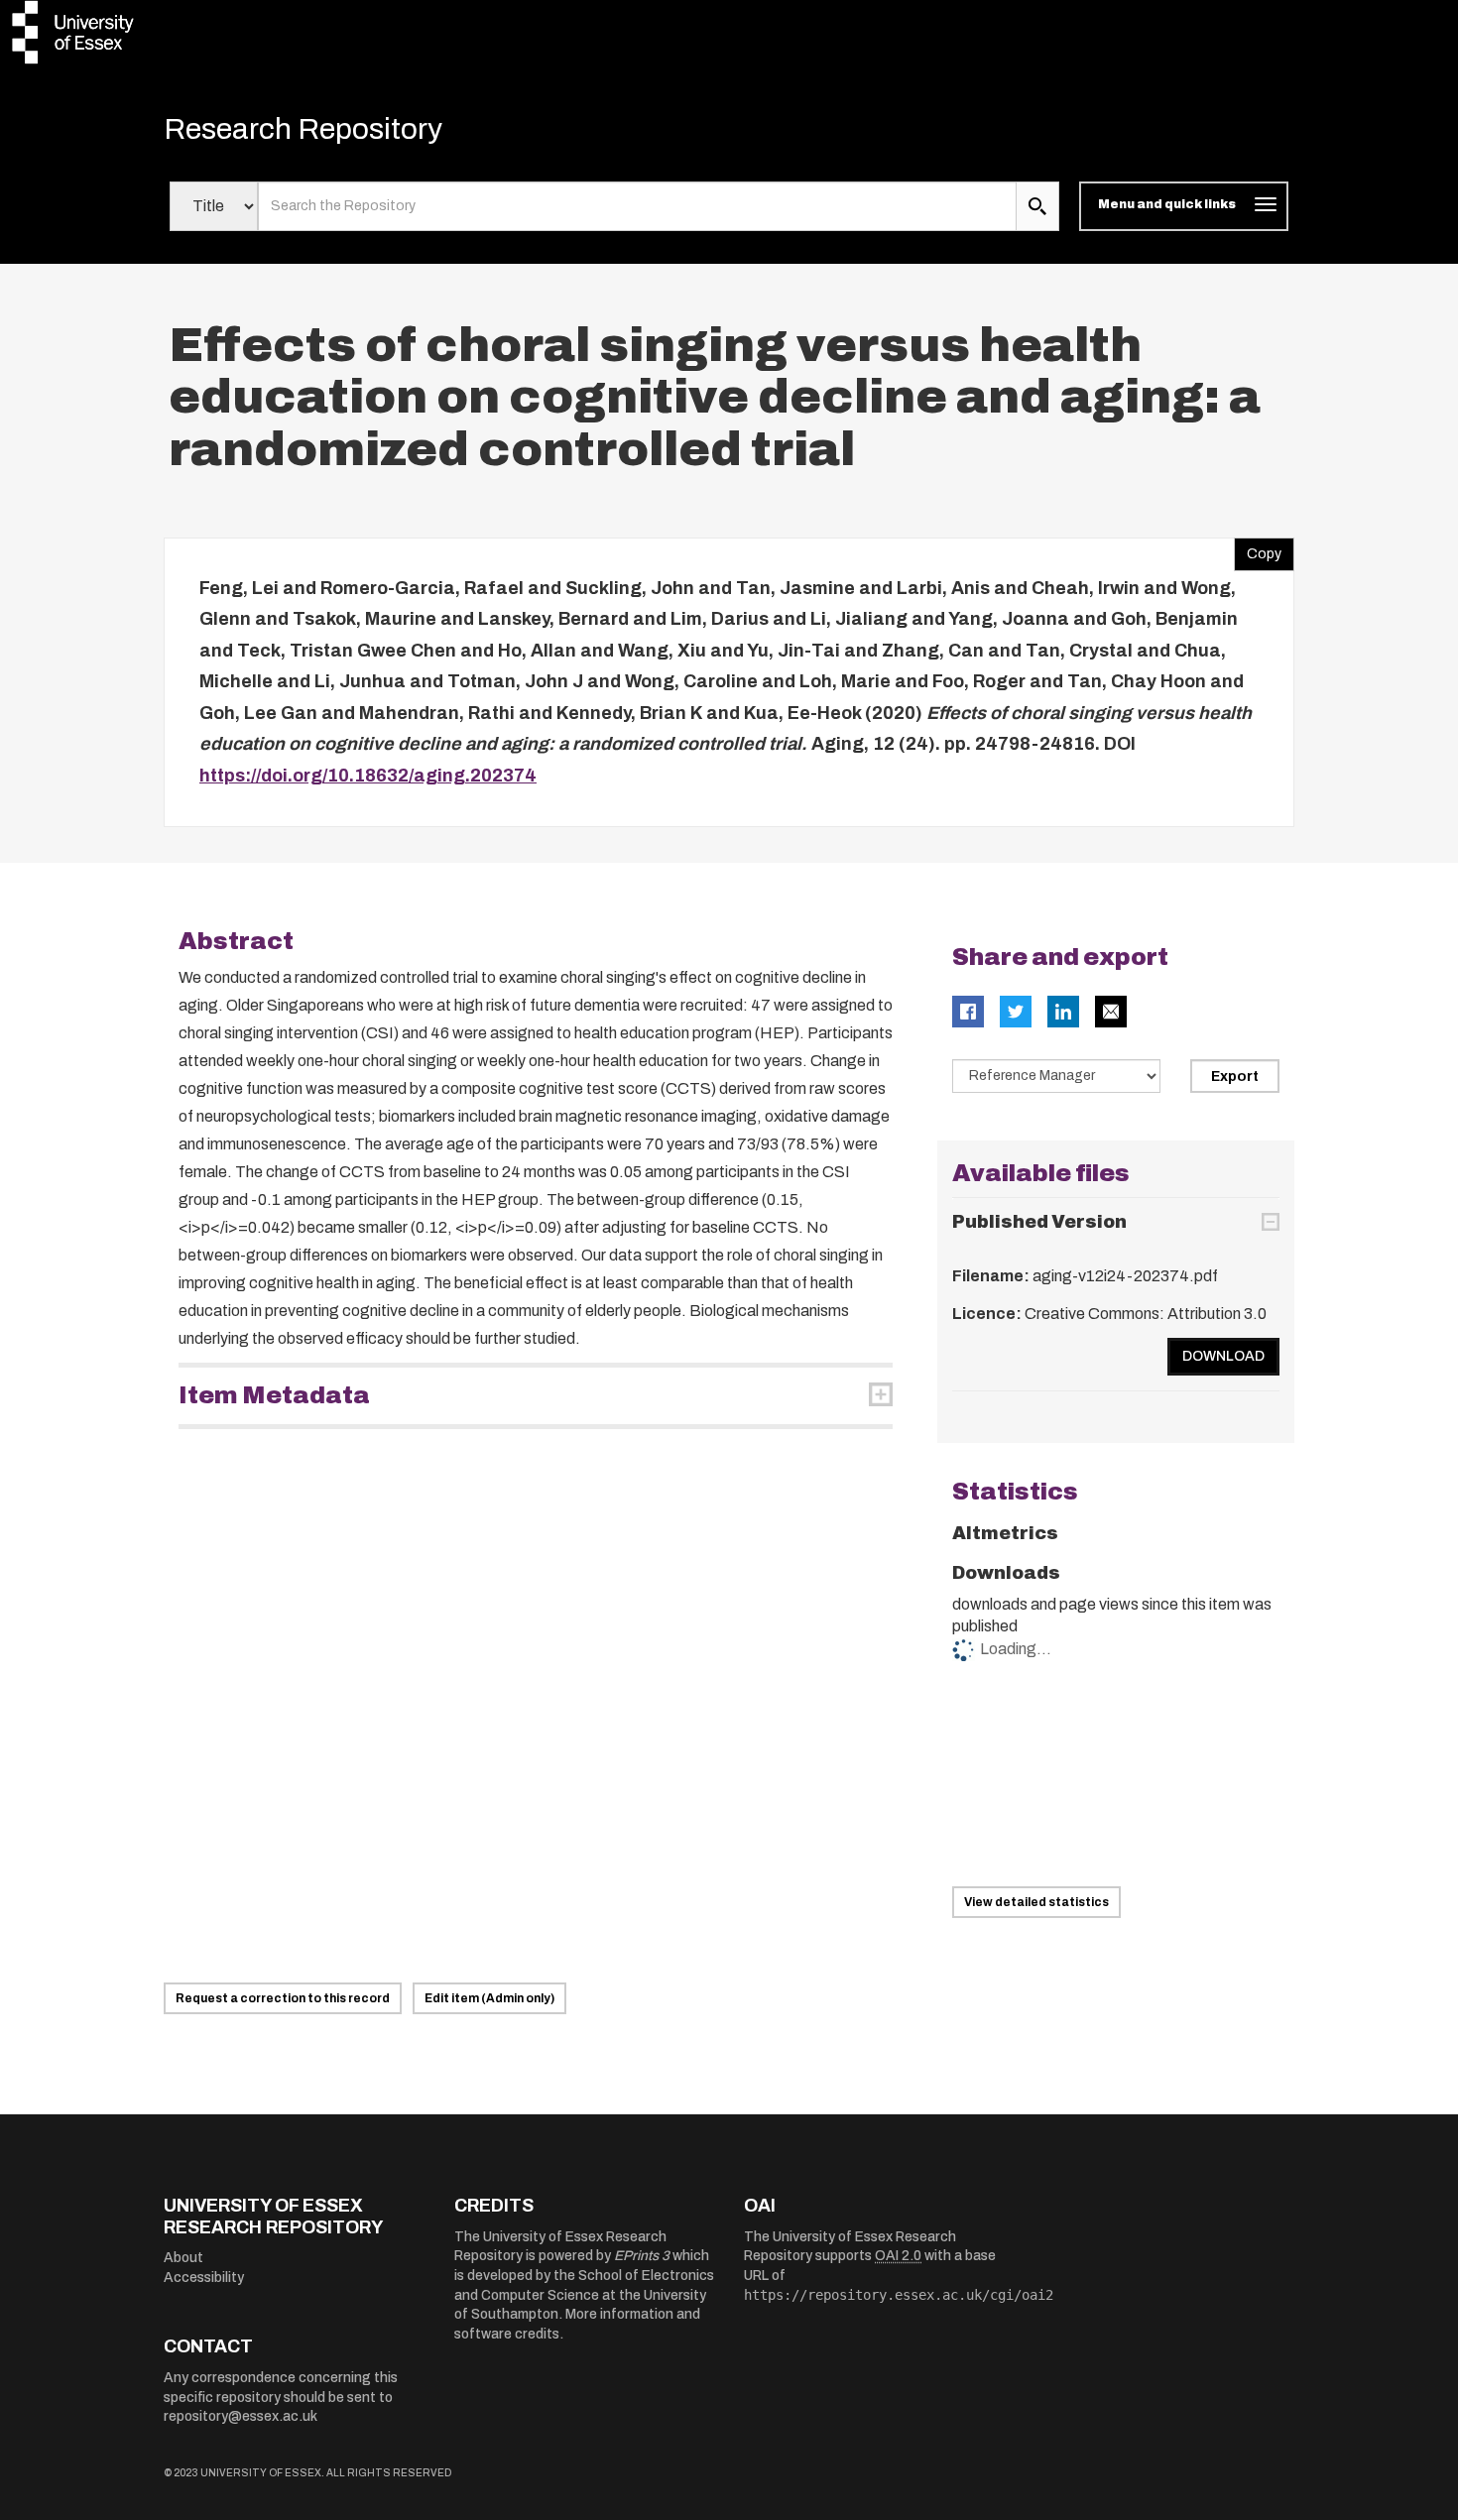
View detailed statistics (1036, 1902)
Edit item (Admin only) (489, 1998)
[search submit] (1037, 206)
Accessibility (204, 2278)
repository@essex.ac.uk (241, 2416)
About (183, 2258)
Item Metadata (274, 1395)
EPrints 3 (642, 2256)
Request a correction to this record (283, 1998)
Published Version (1039, 1222)
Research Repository (303, 129)
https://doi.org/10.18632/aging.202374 (368, 776)
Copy (1258, 549)
